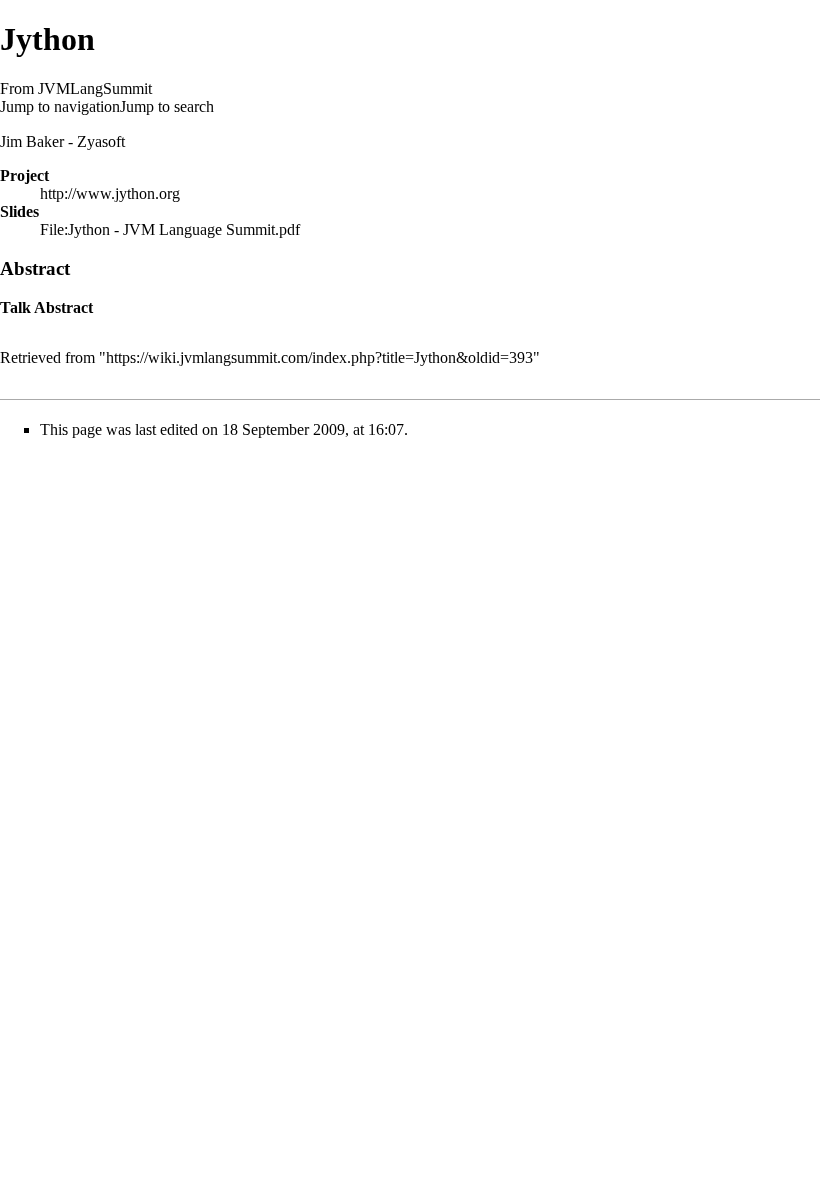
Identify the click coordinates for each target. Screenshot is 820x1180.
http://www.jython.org (110, 193)
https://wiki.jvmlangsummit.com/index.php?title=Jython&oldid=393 (319, 357)
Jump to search (167, 106)
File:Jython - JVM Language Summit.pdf (170, 229)
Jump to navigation (60, 106)
